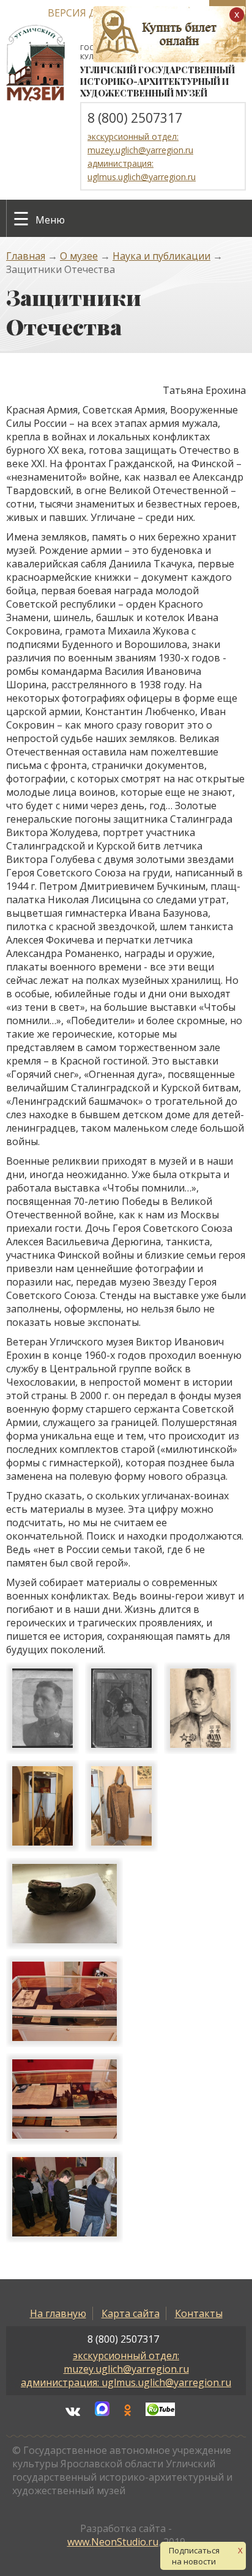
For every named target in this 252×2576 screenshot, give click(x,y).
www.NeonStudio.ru (113, 2542)
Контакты (199, 2313)
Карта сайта (131, 2313)
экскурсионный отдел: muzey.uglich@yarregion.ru (126, 2362)
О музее (79, 256)
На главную (58, 2313)
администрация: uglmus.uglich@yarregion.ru (126, 2382)
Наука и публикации (161, 256)
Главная (26, 256)
